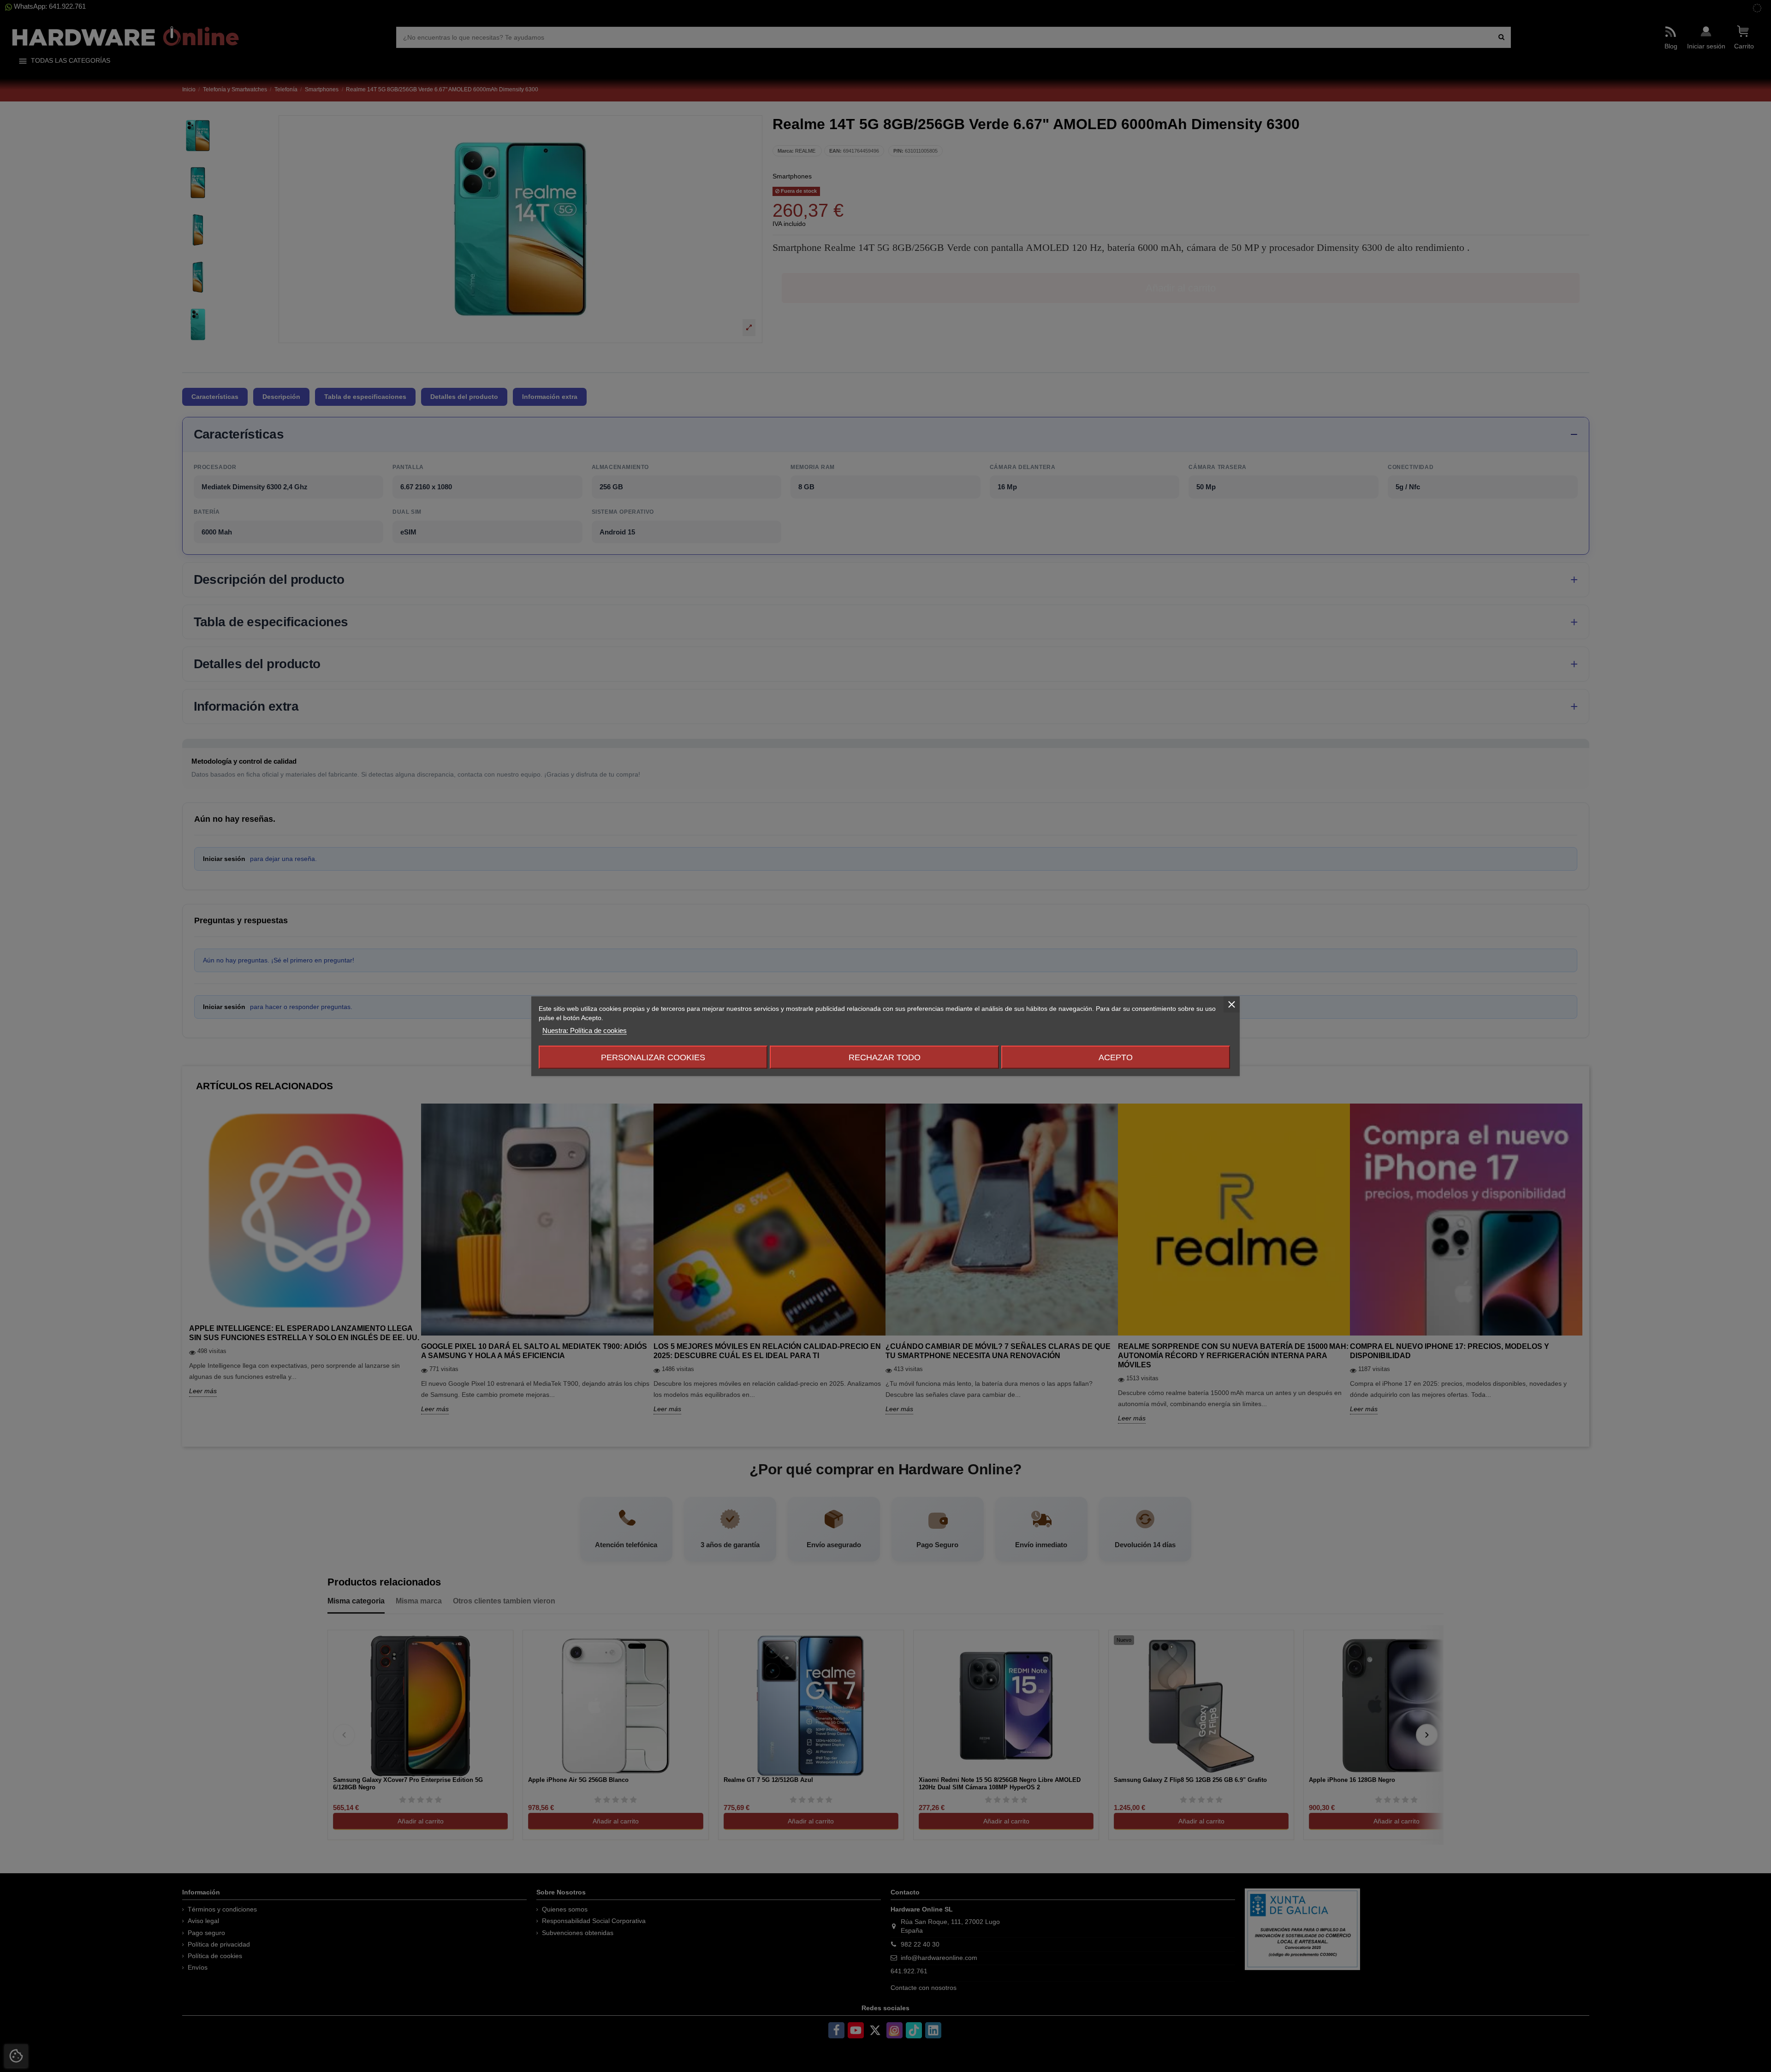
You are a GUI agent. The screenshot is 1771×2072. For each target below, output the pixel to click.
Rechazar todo (885, 1057)
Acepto (1116, 1057)
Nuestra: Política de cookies (585, 1030)
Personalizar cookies (653, 1057)
